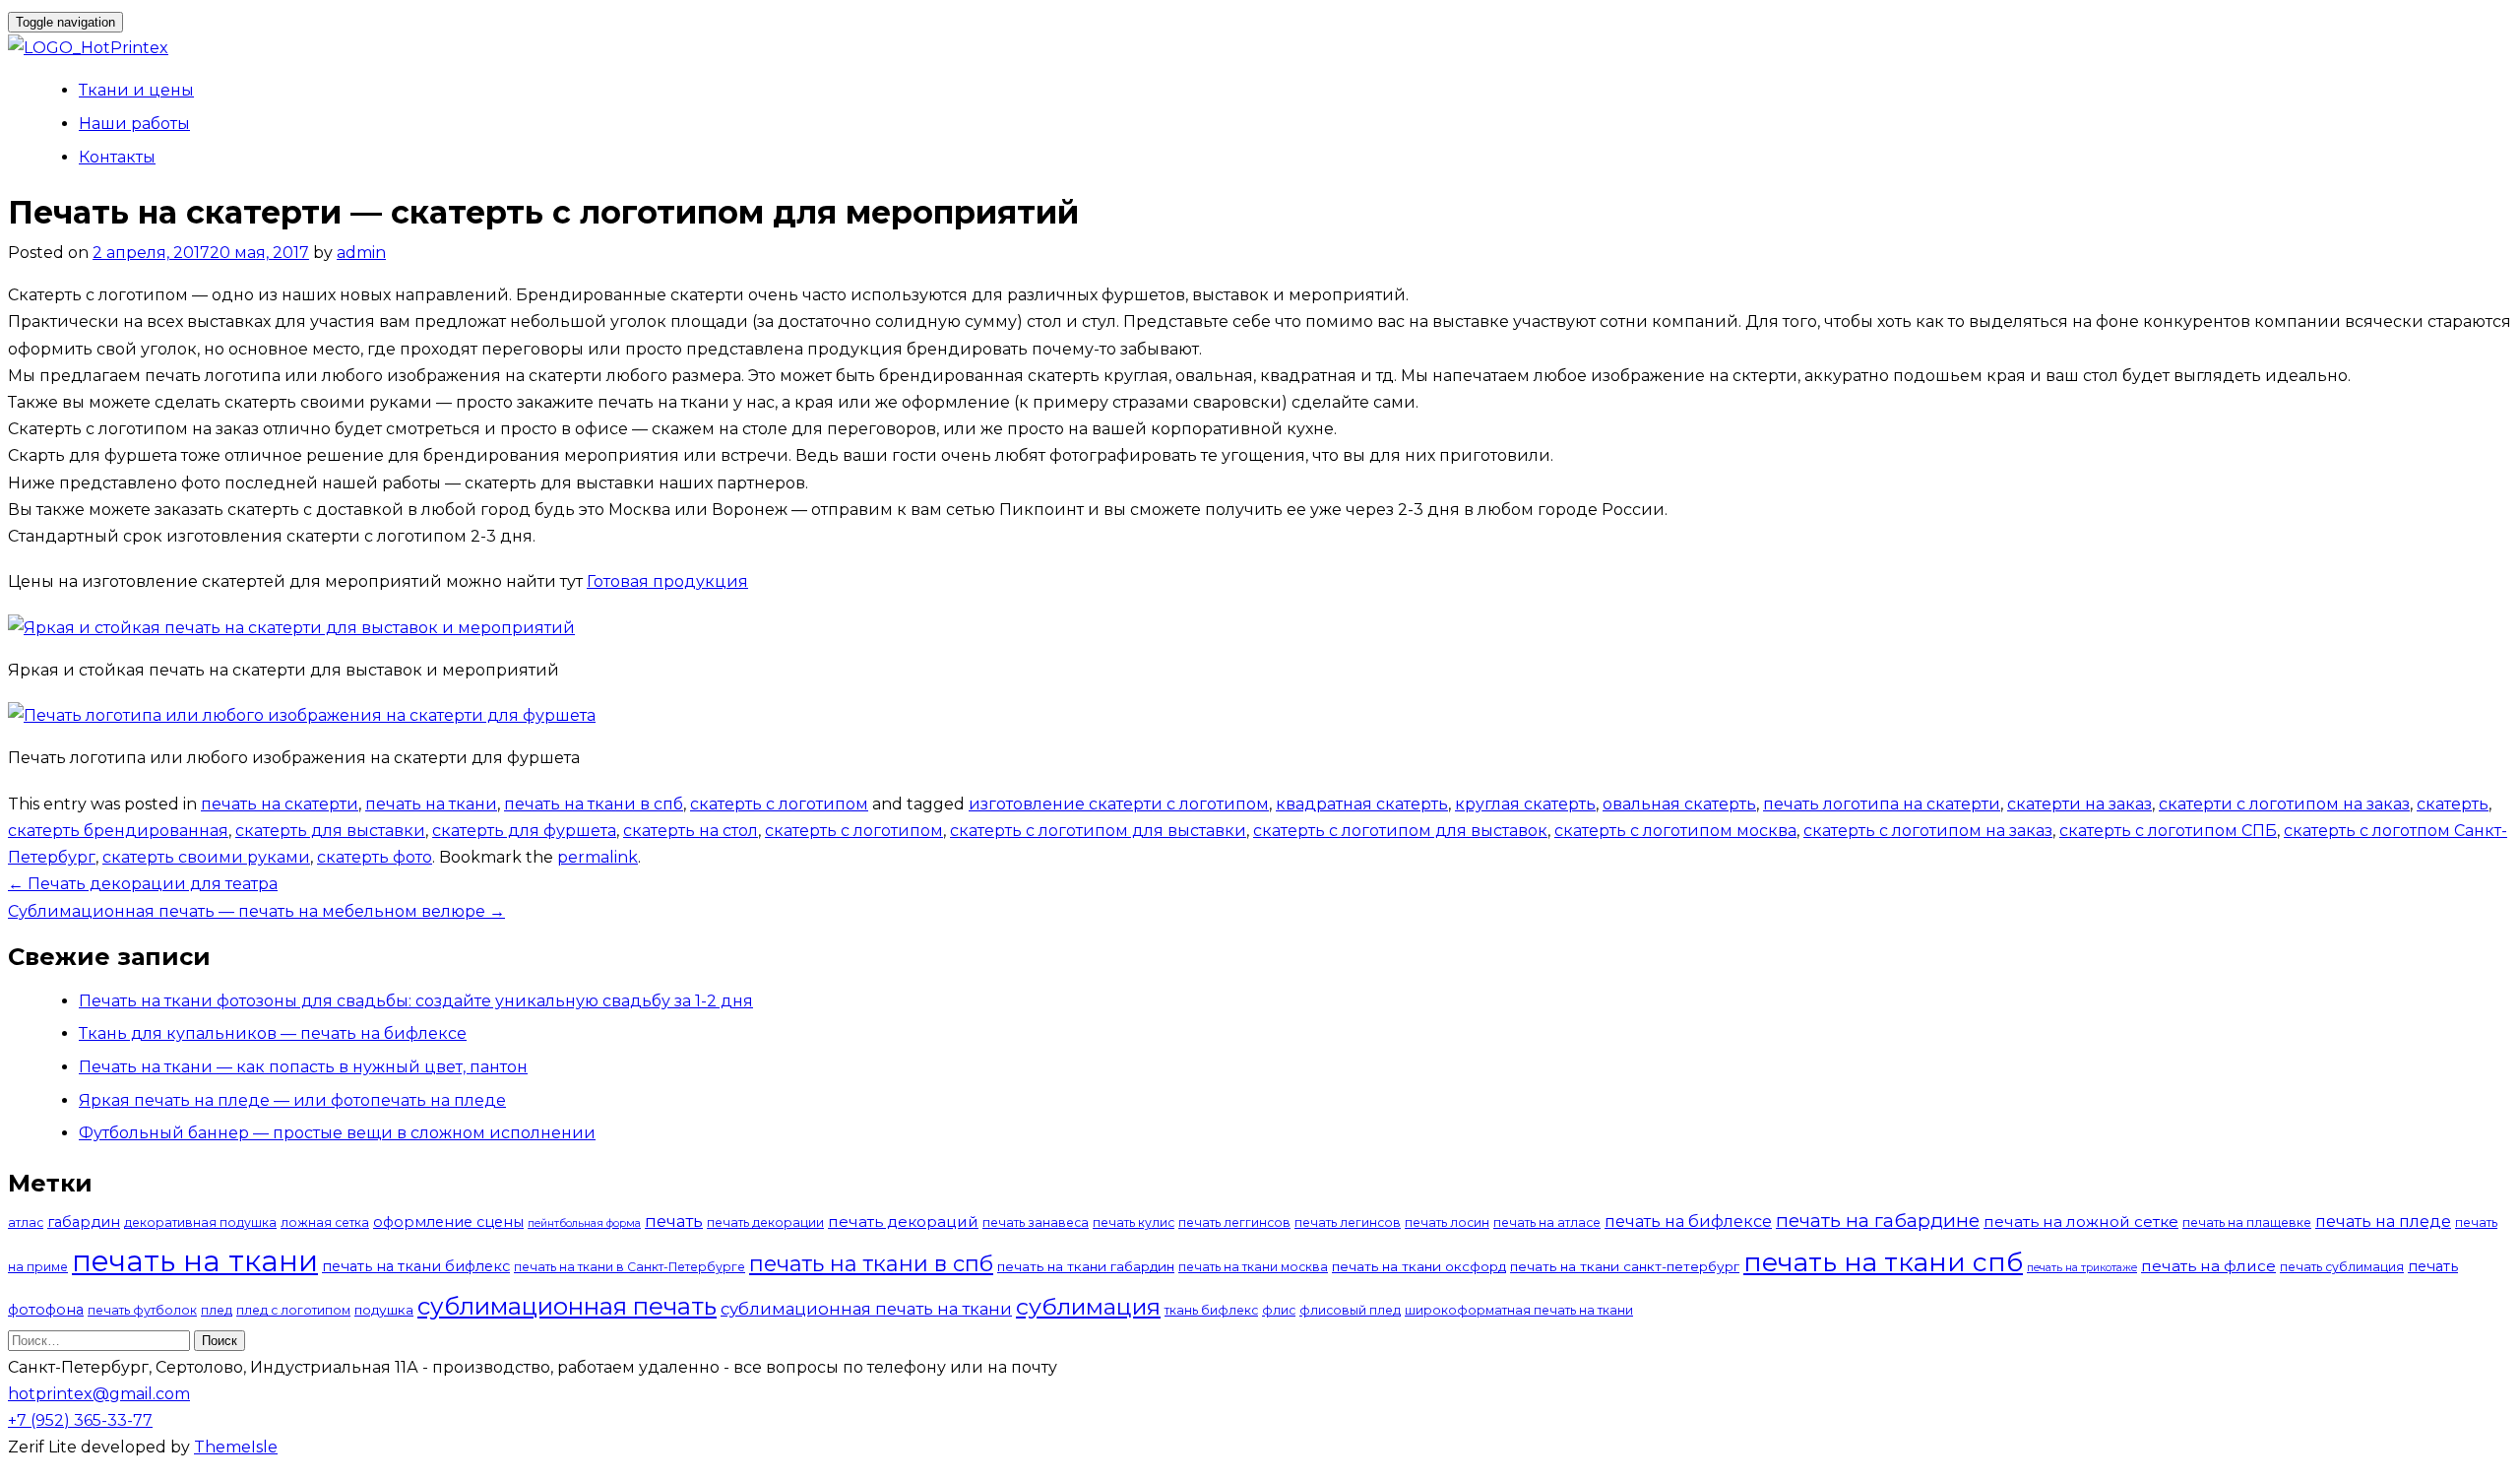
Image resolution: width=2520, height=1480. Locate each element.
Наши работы (134, 124)
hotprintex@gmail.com (99, 1394)
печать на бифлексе (1688, 1221)
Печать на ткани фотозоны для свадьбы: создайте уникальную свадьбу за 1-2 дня (416, 1001)
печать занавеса (1036, 1223)
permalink (598, 857)
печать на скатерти (280, 804)
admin (361, 253)
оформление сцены (448, 1222)
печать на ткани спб (1883, 1262)
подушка (384, 1310)
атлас (26, 1223)
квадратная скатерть (1362, 804)
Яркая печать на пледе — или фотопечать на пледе (292, 1100)
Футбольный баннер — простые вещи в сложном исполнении (337, 1133)
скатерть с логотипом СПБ (2168, 831)
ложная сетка (325, 1223)
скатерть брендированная (118, 831)
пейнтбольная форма (584, 1223)
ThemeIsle (236, 1447)
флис (1279, 1310)
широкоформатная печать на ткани (1519, 1310)
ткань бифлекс (1211, 1310)
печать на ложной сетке (2081, 1222)
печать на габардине (1878, 1221)
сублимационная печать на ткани (866, 1309)
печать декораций (903, 1222)
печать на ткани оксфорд (1419, 1266)
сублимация (1088, 1306)
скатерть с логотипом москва (1675, 831)
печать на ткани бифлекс (416, 1266)
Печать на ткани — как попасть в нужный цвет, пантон (303, 1067)
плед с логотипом (293, 1310)
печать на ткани (431, 804)
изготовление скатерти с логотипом (1119, 804)
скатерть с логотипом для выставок (1400, 831)
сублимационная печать (567, 1306)
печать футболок (142, 1310)
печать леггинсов (1234, 1223)
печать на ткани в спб (594, 804)
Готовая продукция (667, 581)
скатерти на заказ (2079, 804)
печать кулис (1134, 1223)
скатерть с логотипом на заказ (1928, 831)
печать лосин (1447, 1223)
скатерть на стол (691, 831)
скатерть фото (375, 857)
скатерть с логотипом (779, 804)
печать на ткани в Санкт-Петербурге (630, 1267)
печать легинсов (1348, 1223)
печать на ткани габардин (1086, 1266)
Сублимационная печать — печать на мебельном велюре (256, 911)
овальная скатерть (1679, 804)
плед (217, 1310)
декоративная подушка (200, 1223)
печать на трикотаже (2082, 1268)
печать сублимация (2342, 1267)
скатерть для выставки (330, 831)
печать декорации (765, 1223)
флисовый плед (1350, 1310)
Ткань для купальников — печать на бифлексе (273, 1033)
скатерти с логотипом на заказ (2284, 804)
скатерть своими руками (206, 857)
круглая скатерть (1525, 804)
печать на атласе (1547, 1223)
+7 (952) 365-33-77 (80, 1420)
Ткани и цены (136, 90)
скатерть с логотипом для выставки (1098, 831)
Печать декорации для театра (143, 884)
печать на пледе (2383, 1221)
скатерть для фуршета (524, 831)
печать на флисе (2208, 1266)
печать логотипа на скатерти (1882, 804)
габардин (84, 1222)
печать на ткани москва (1253, 1267)
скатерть (2453, 804)
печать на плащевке (2247, 1223)
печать (674, 1221)
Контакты (117, 157)
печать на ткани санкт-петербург (1625, 1266)
